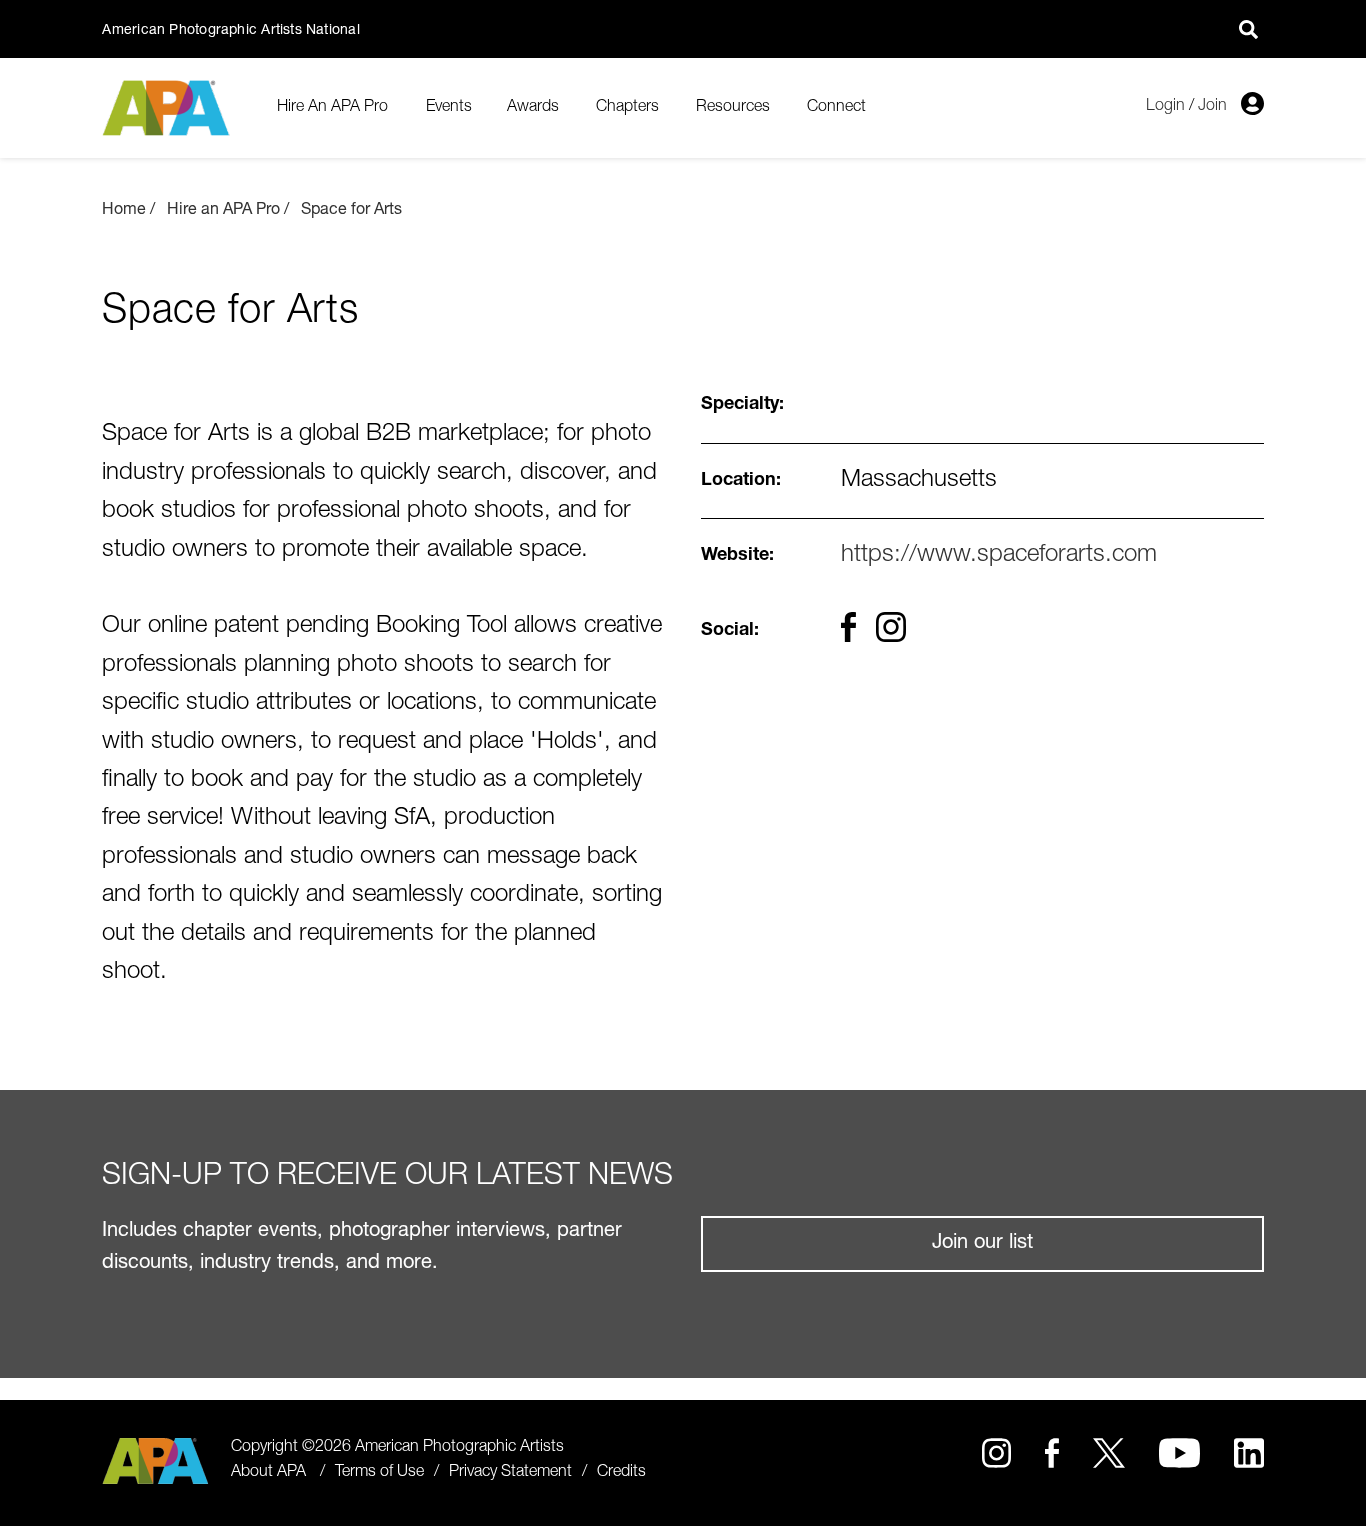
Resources (733, 108)
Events (449, 108)
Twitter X (1108, 1453)
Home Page (168, 108)
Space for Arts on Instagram (891, 627)
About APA (268, 1473)
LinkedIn (1248, 1453)
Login (1165, 107)
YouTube (1180, 1453)
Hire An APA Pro (332, 108)
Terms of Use (379, 1473)
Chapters (627, 108)
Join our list (982, 1244)
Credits (621, 1473)
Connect (836, 108)
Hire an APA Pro (223, 211)
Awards (533, 108)
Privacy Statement (510, 1473)
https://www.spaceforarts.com (999, 556)
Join (1212, 107)
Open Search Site (1249, 29)
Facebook (1052, 1453)
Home (124, 211)
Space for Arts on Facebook (848, 627)
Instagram (996, 1453)
